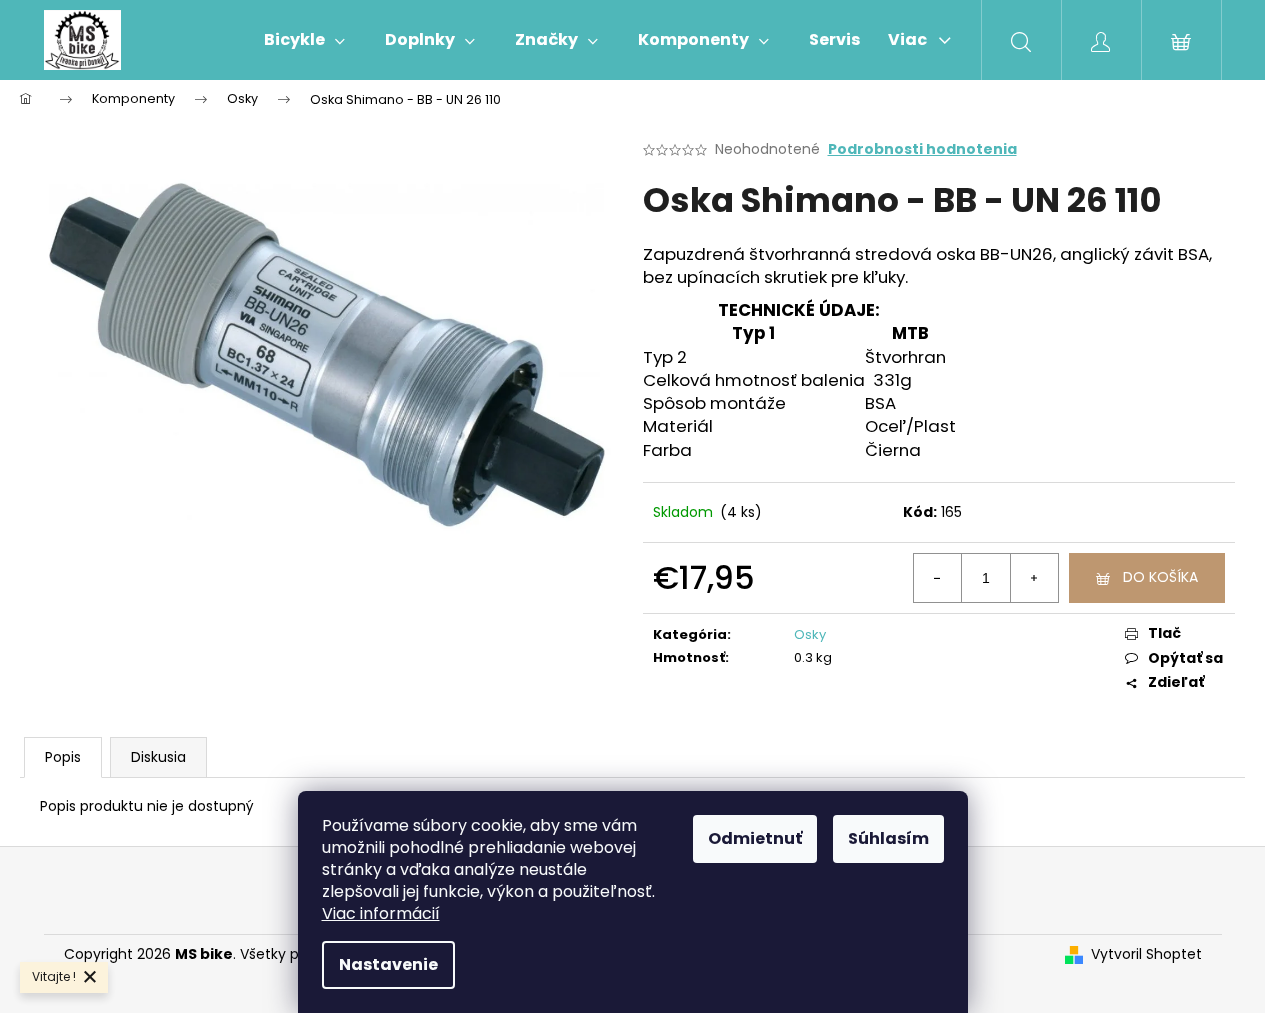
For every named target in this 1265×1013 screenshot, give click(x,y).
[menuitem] (304, 40)
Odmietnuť (755, 838)
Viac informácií (381, 913)
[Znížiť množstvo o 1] (938, 578)
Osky (810, 634)
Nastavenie (388, 964)
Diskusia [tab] (158, 757)
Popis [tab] (63, 757)
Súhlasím (888, 838)
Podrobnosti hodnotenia (922, 149)
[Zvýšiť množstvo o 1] (1034, 578)
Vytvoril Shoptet (1146, 954)
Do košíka (1160, 577)
